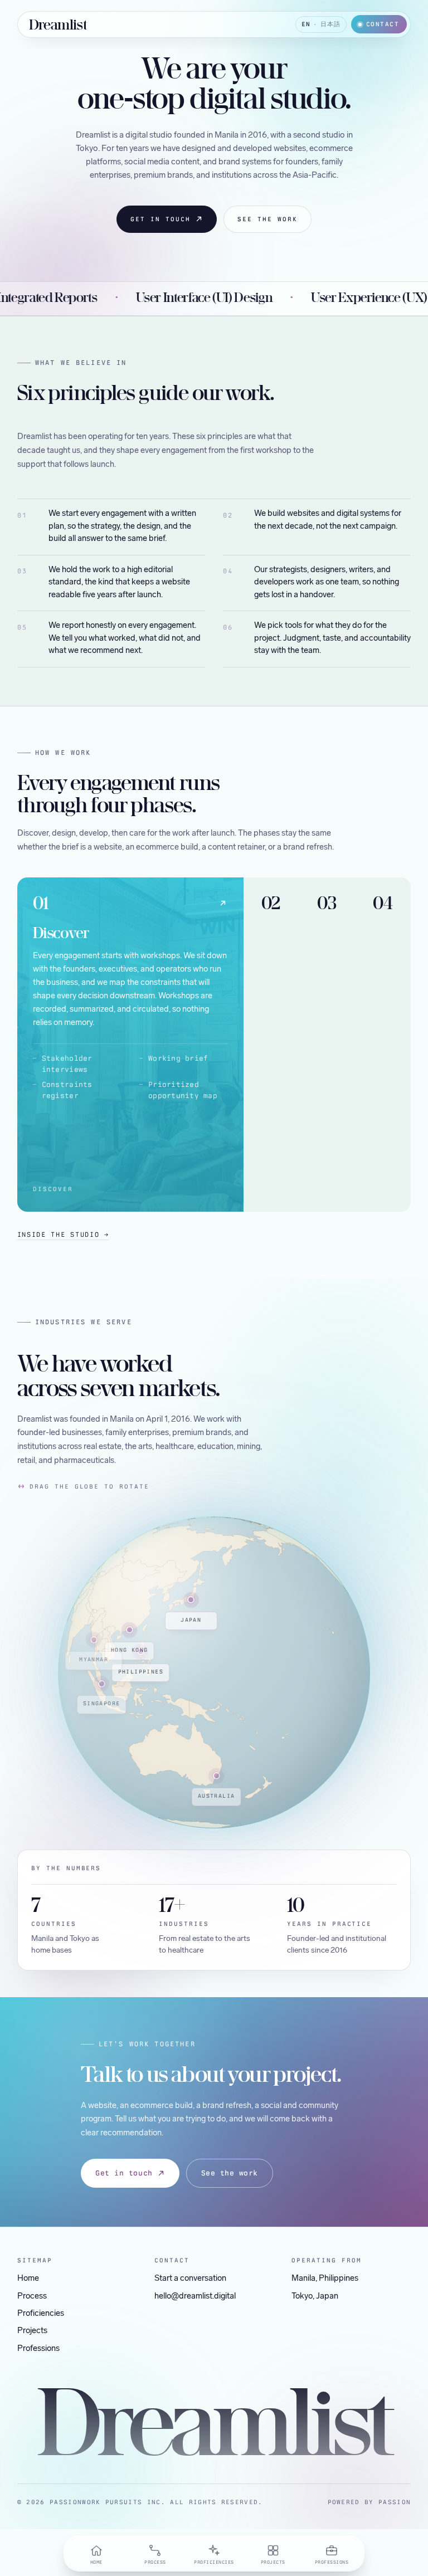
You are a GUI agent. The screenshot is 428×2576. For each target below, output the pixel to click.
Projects (32, 2331)
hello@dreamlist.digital (195, 2297)
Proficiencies (41, 2314)
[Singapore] (69, 1676)
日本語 (330, 24)
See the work (267, 219)
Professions (38, 2349)
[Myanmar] (70, 1632)
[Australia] (167, 1775)
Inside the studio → (63, 1235)
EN (306, 24)
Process (32, 2297)
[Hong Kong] (91, 1624)
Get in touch (160, 219)
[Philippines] (96, 1647)
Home (28, 2279)
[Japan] (145, 1597)
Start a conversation (190, 2279)
